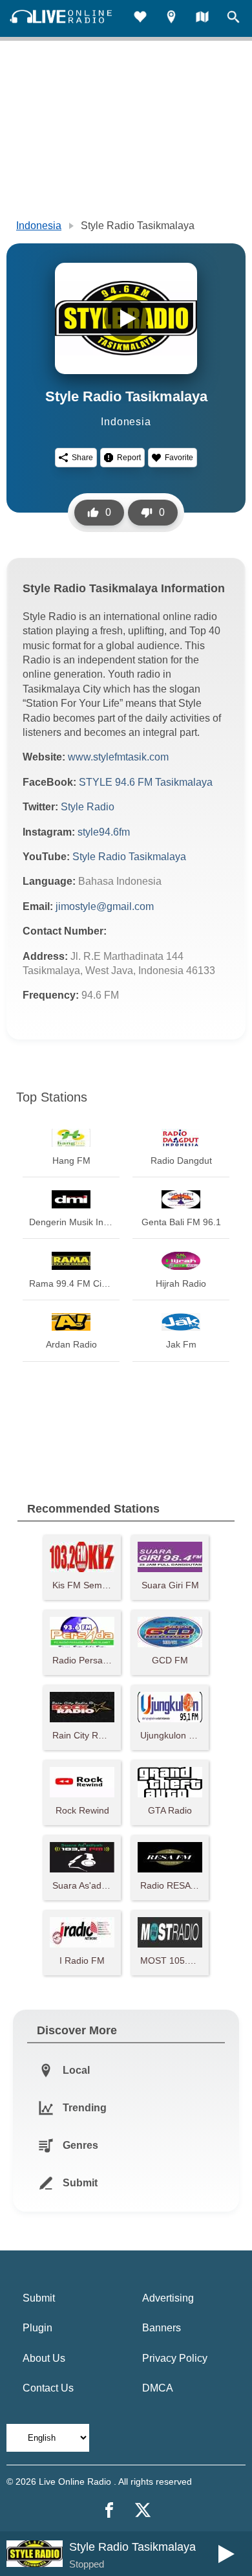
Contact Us (48, 2388)
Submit (39, 2298)
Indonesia (39, 226)
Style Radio (88, 807)
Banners (162, 2328)
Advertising (168, 2298)
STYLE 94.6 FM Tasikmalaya (146, 782)
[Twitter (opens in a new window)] (143, 2510)
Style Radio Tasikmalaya (129, 857)
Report (129, 458)
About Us (44, 2358)
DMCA (158, 2388)
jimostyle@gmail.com (105, 906)
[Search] (233, 18)
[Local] (171, 18)
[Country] (202, 18)
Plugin (37, 2328)
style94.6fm (104, 832)
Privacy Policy (175, 2358)
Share (82, 458)
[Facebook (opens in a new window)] (109, 2510)
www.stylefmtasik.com (118, 757)
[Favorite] (140, 18)
